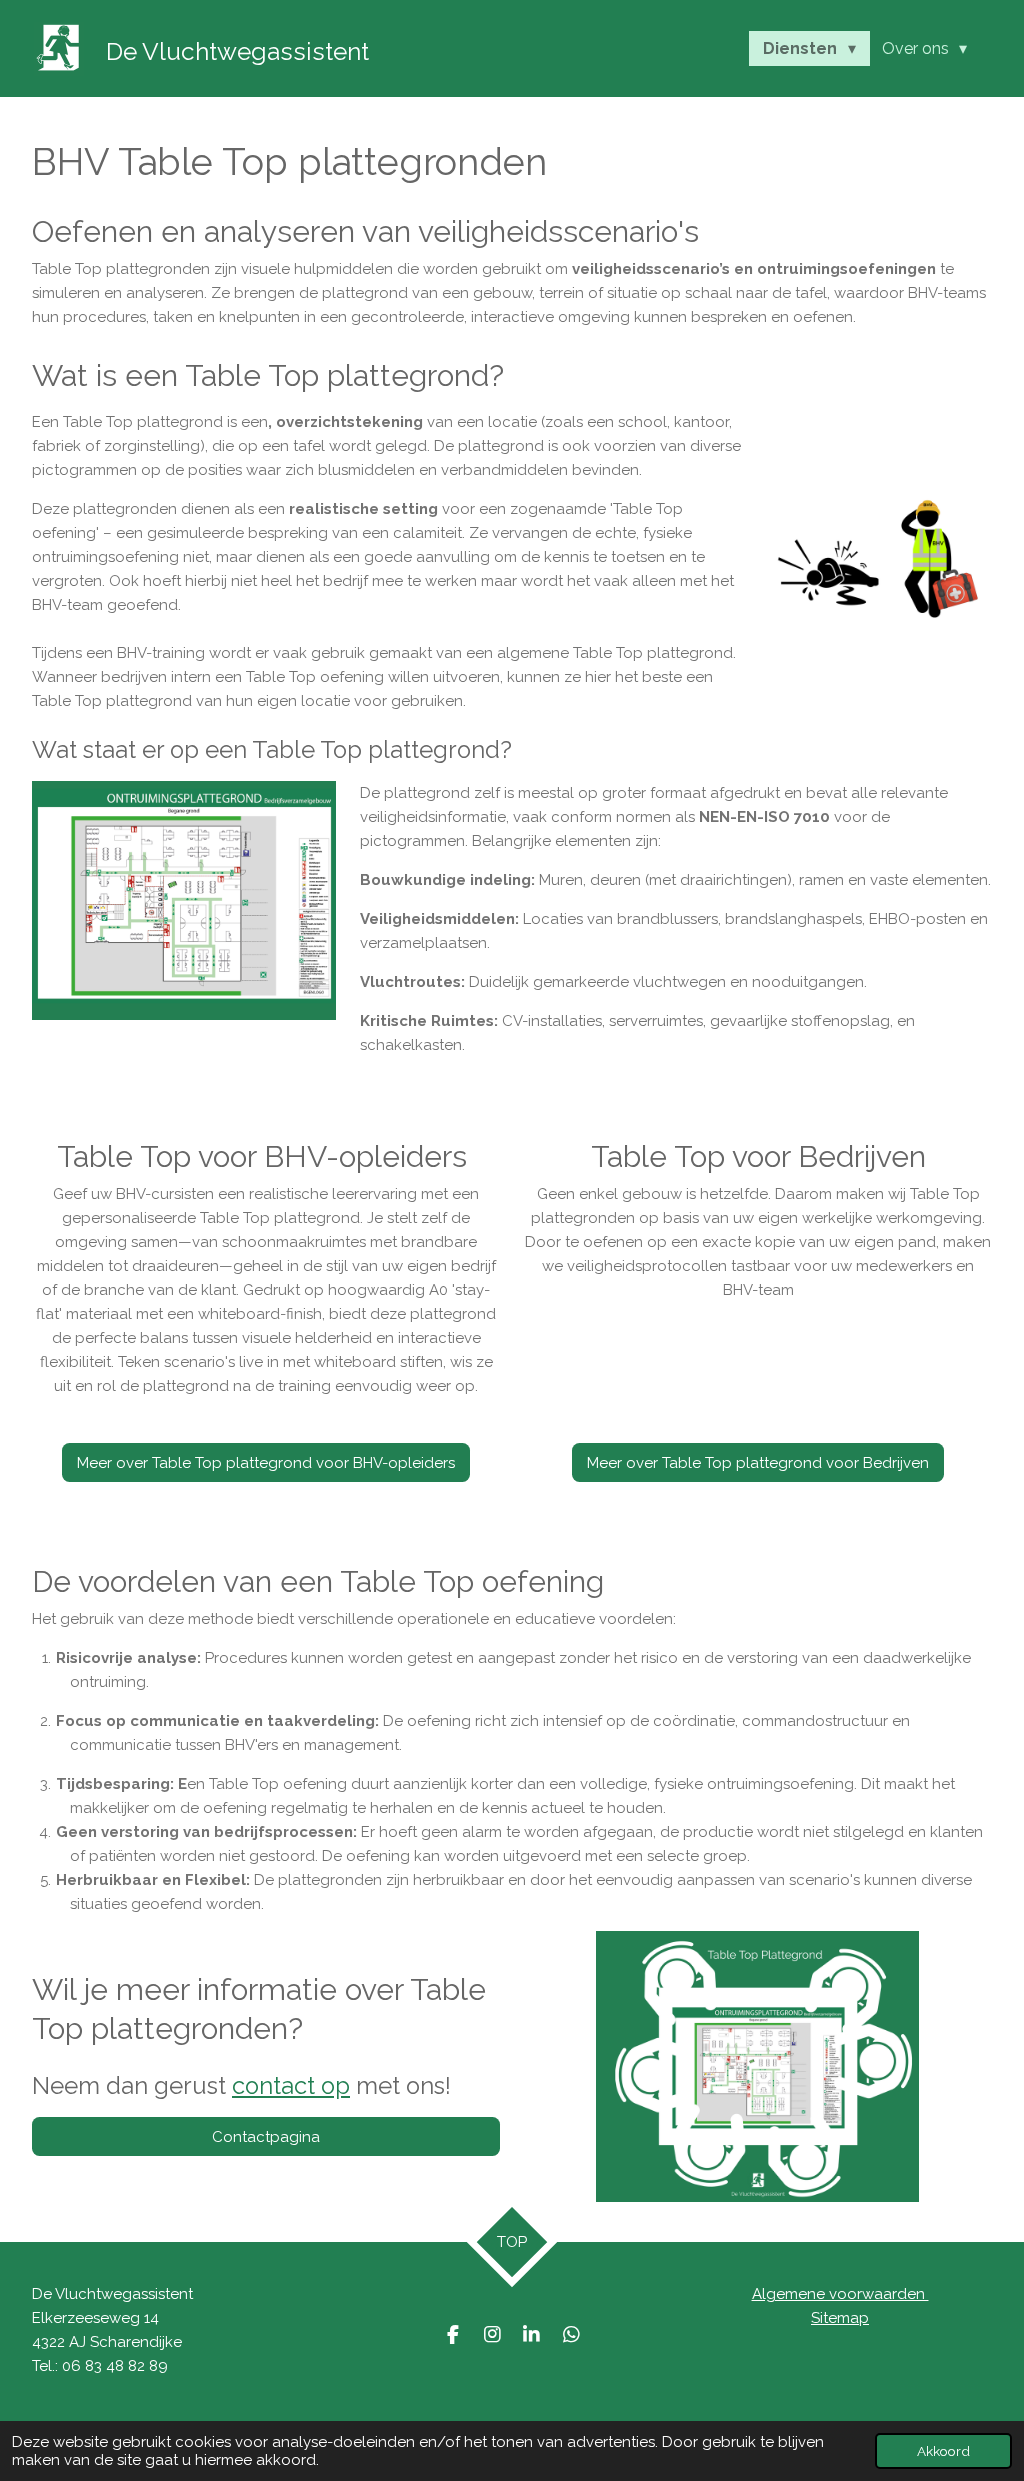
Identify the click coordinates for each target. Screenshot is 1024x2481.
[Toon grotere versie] (184, 900)
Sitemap (840, 2318)
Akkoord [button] (943, 2451)
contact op (291, 2086)
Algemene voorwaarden (840, 2294)
